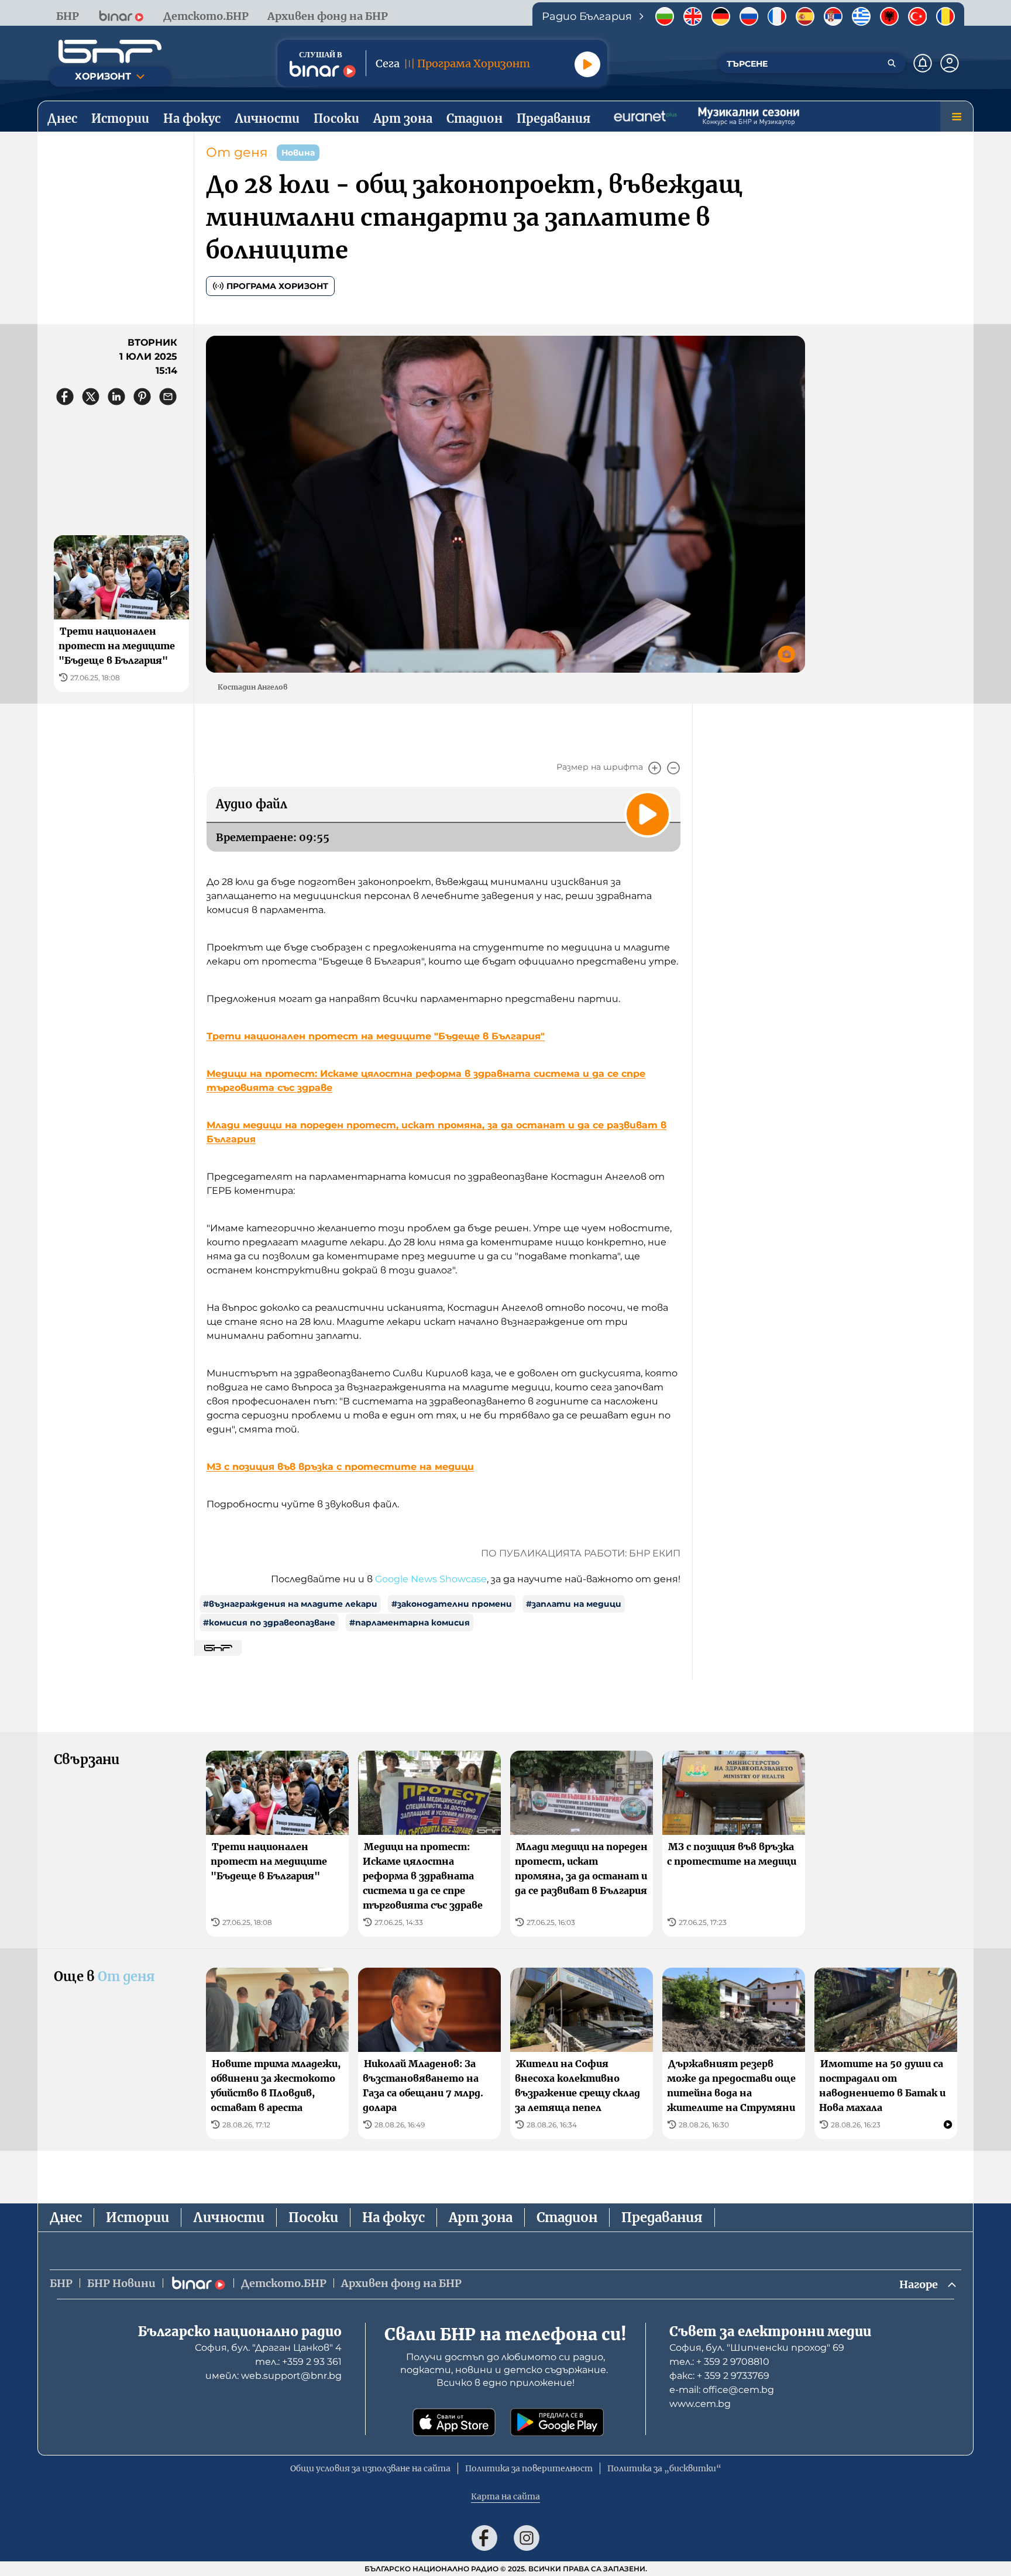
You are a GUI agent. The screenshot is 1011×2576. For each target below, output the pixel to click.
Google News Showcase (431, 1579)
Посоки (313, 2217)
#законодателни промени (452, 1604)
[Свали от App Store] (454, 2422)
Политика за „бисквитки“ (664, 2468)
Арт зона (481, 2217)
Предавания (662, 2217)
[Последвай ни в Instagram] (527, 2538)
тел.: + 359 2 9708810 (719, 2362)
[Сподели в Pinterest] (142, 397)
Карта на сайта (505, 2496)
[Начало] (110, 51)
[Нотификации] (923, 63)
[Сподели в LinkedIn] (116, 397)
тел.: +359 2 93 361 (298, 2362)
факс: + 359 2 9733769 (719, 2376)
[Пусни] (587, 64)
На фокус (393, 2217)
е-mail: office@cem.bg (722, 2390)
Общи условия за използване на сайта (370, 2468)
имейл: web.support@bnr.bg (274, 2376)
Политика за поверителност (529, 2468)
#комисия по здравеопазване (269, 1623)
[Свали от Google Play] (557, 2422)
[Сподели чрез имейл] (168, 397)
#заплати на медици (574, 1604)
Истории (137, 2217)
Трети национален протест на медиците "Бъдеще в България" (376, 1036)
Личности (229, 2217)
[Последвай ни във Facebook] (484, 2538)
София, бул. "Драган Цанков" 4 (268, 2348)
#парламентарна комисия (410, 1623)
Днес (66, 2217)
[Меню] (957, 116)
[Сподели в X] (91, 397)
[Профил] (950, 63)
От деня (237, 152)
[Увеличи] (655, 768)
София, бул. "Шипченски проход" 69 (757, 2348)
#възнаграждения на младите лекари (290, 1604)
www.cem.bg (700, 2404)
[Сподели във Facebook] (65, 397)
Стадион (567, 2217)
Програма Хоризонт (277, 286)
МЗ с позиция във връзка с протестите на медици (340, 1467)
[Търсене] (892, 63)
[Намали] (673, 768)
